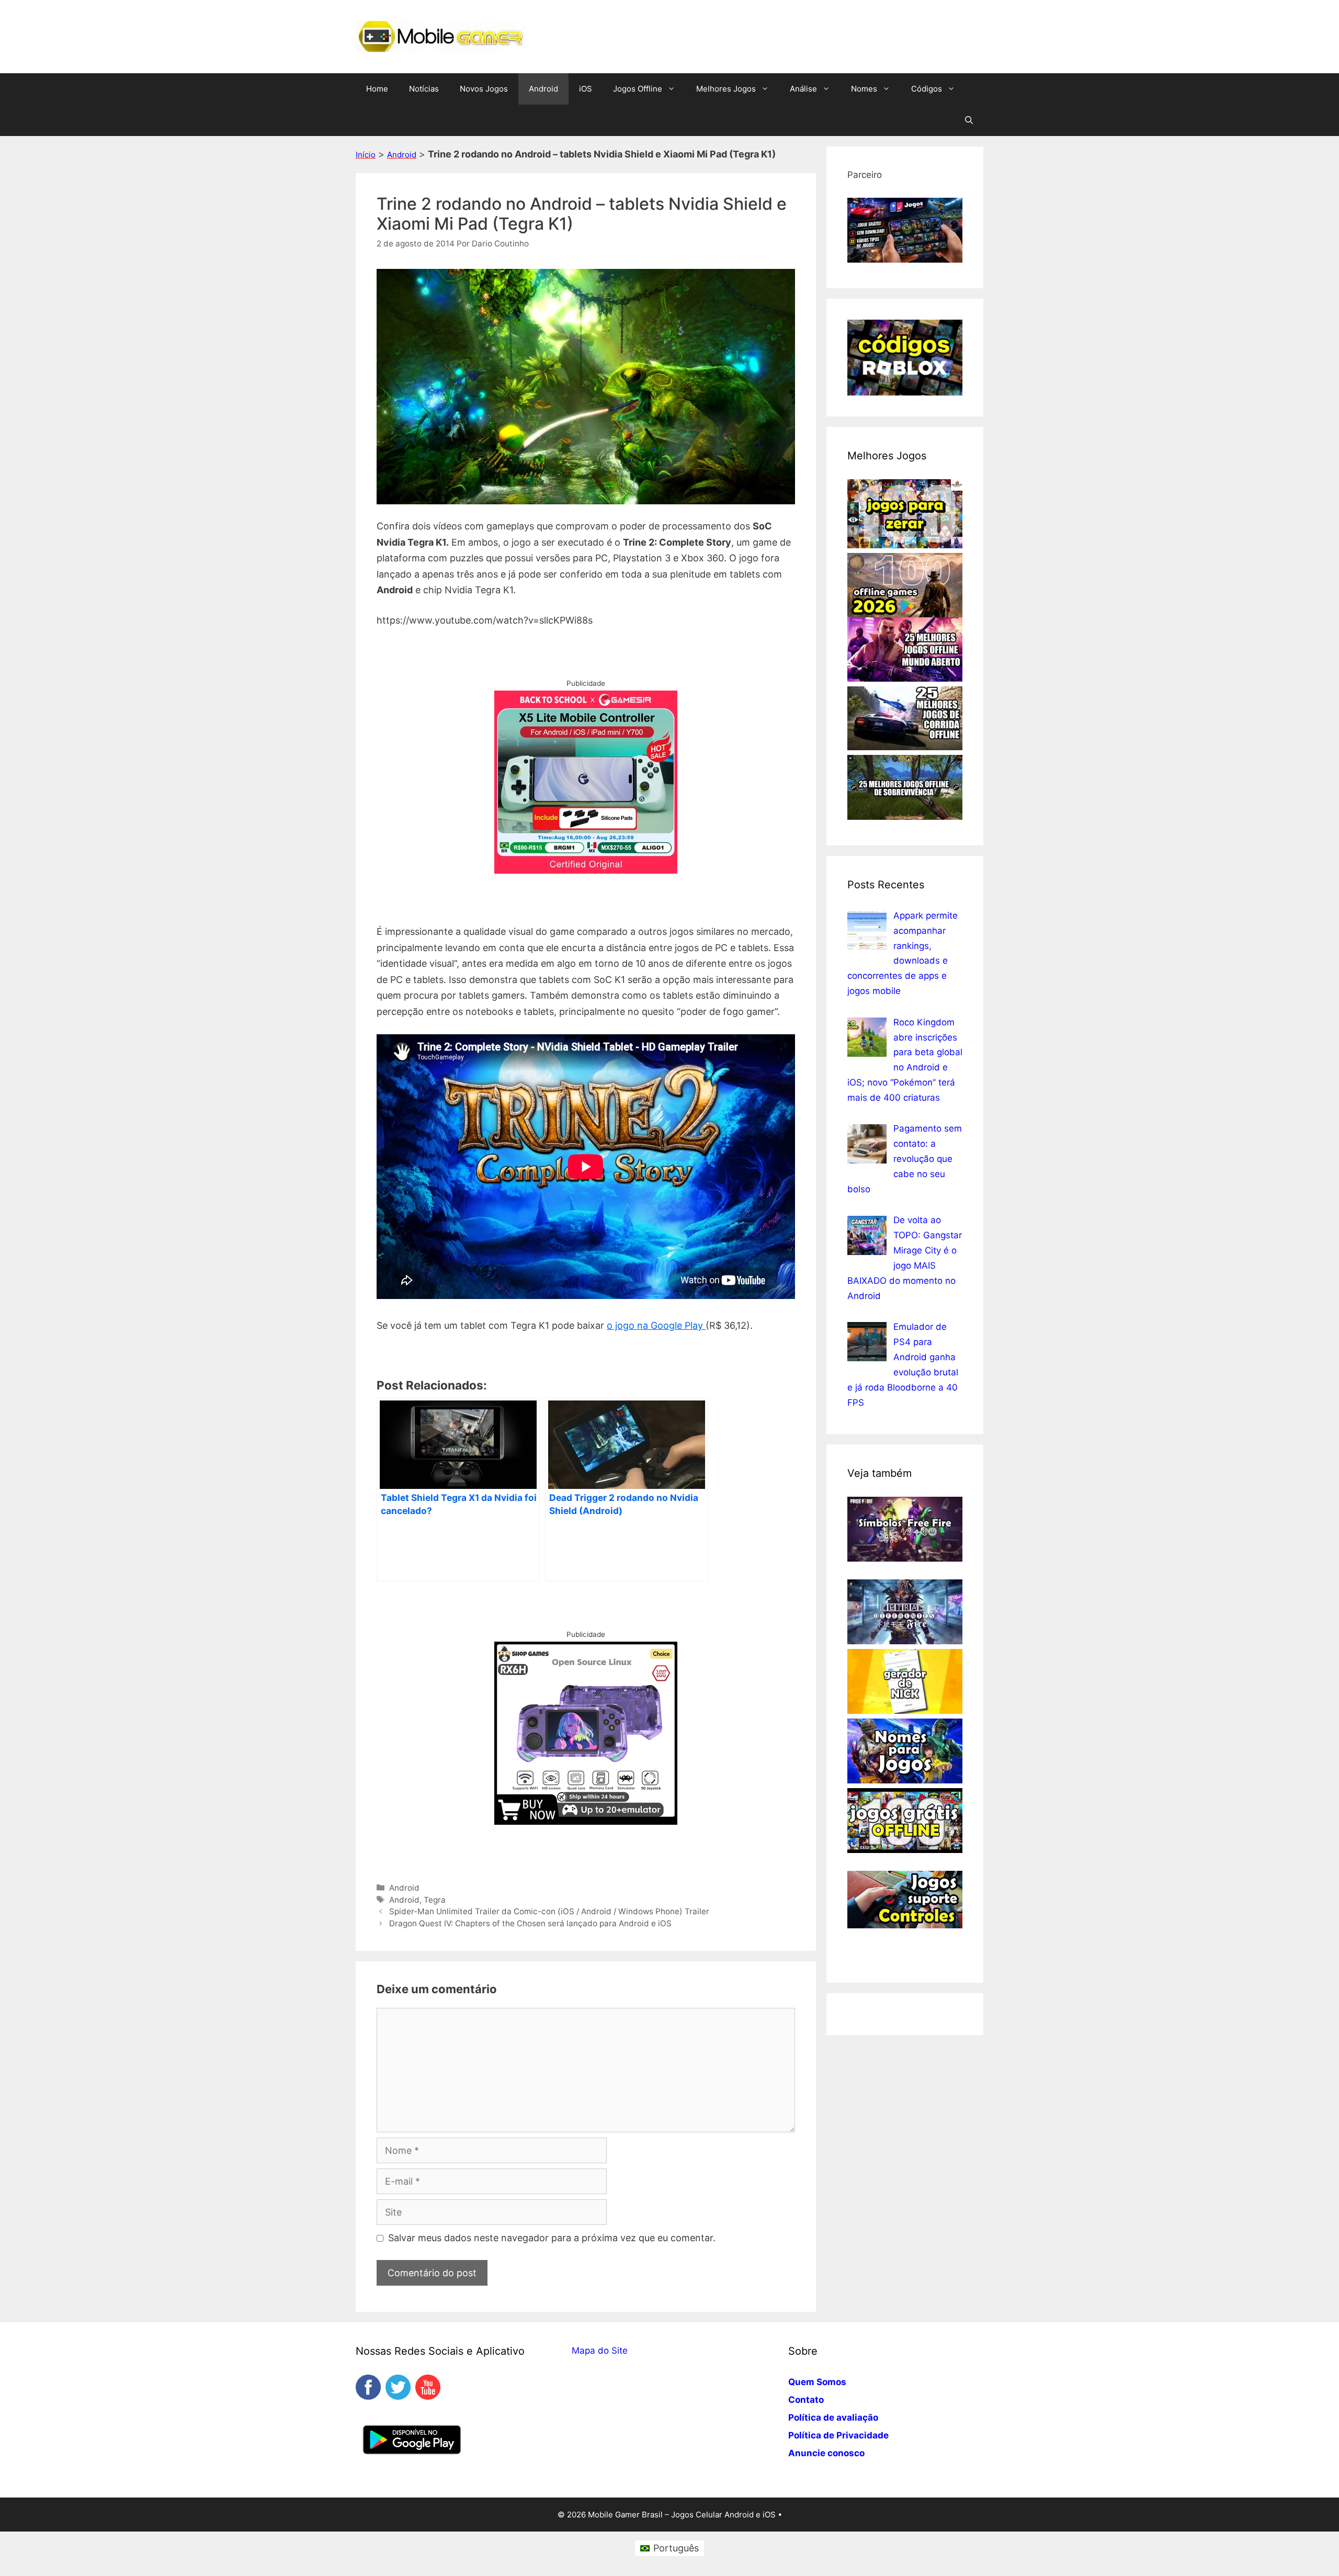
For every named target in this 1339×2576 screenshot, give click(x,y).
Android (543, 89)
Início (366, 155)
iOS (586, 89)
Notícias (424, 89)
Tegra (435, 1900)
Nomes (864, 89)
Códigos (927, 89)
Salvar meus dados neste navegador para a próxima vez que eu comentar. (552, 2238)
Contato (806, 2400)
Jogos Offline (638, 89)
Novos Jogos (484, 89)
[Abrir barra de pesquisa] (969, 120)
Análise (803, 89)
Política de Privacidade (838, 2435)
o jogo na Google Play (656, 1325)
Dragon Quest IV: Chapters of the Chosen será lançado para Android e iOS (530, 1923)
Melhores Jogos (726, 89)
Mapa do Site (600, 2351)
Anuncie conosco (826, 2453)
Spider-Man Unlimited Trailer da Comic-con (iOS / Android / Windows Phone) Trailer (549, 1911)
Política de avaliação (833, 2417)
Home (377, 89)
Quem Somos (817, 2382)
